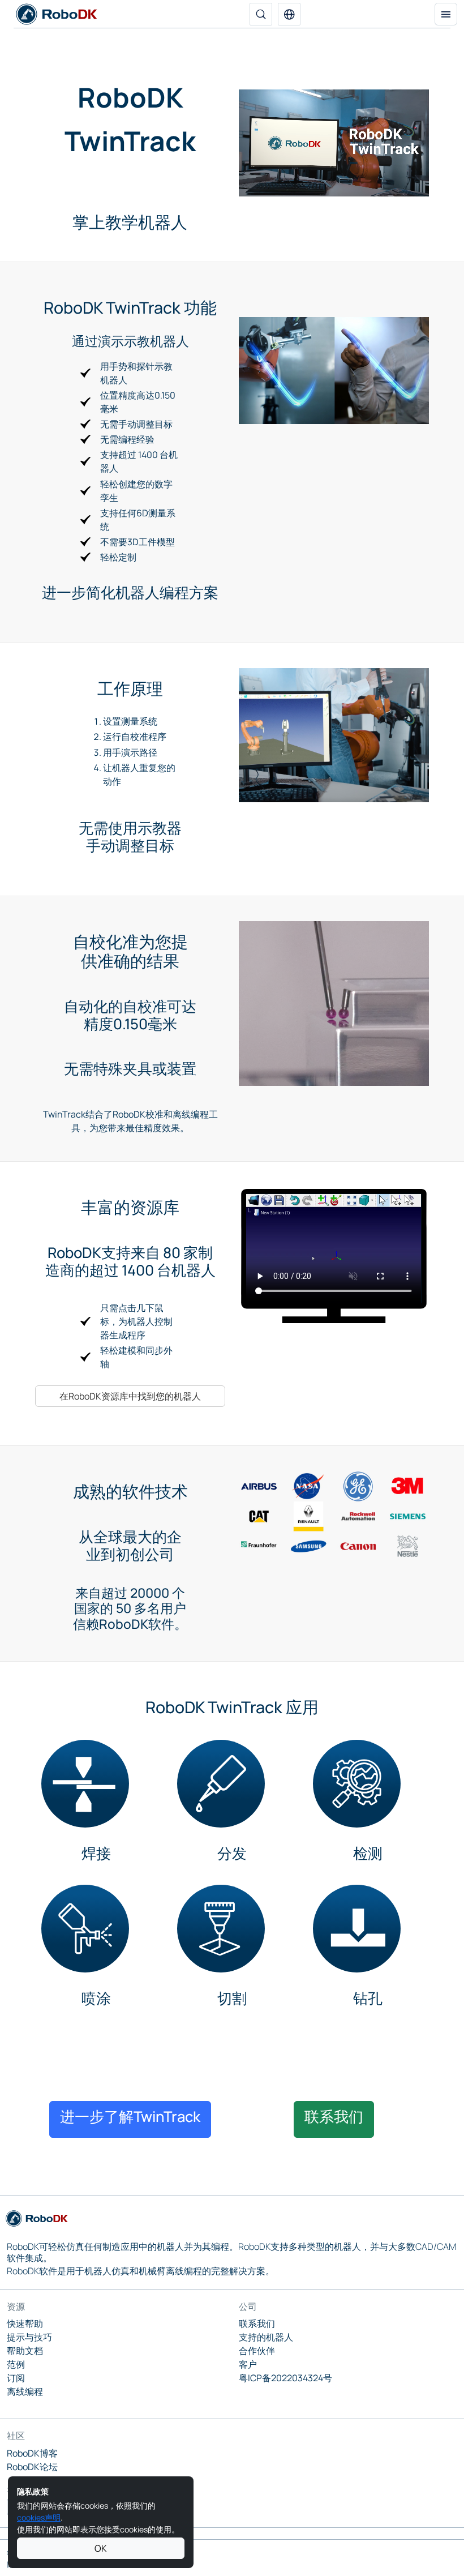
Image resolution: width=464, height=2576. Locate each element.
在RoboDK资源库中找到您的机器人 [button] (130, 1396)
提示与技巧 (29, 2337)
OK (101, 2548)
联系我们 (257, 2323)
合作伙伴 (257, 2351)
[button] (289, 14)
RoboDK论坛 (32, 2467)
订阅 (16, 2378)
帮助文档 (25, 2351)
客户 (248, 2364)
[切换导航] (446, 14)
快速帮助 (25, 2323)
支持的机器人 (266, 2337)
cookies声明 (39, 2517)
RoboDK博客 (32, 2453)
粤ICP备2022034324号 (285, 2378)
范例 (16, 2364)
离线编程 (25, 2391)
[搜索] (261, 14)
